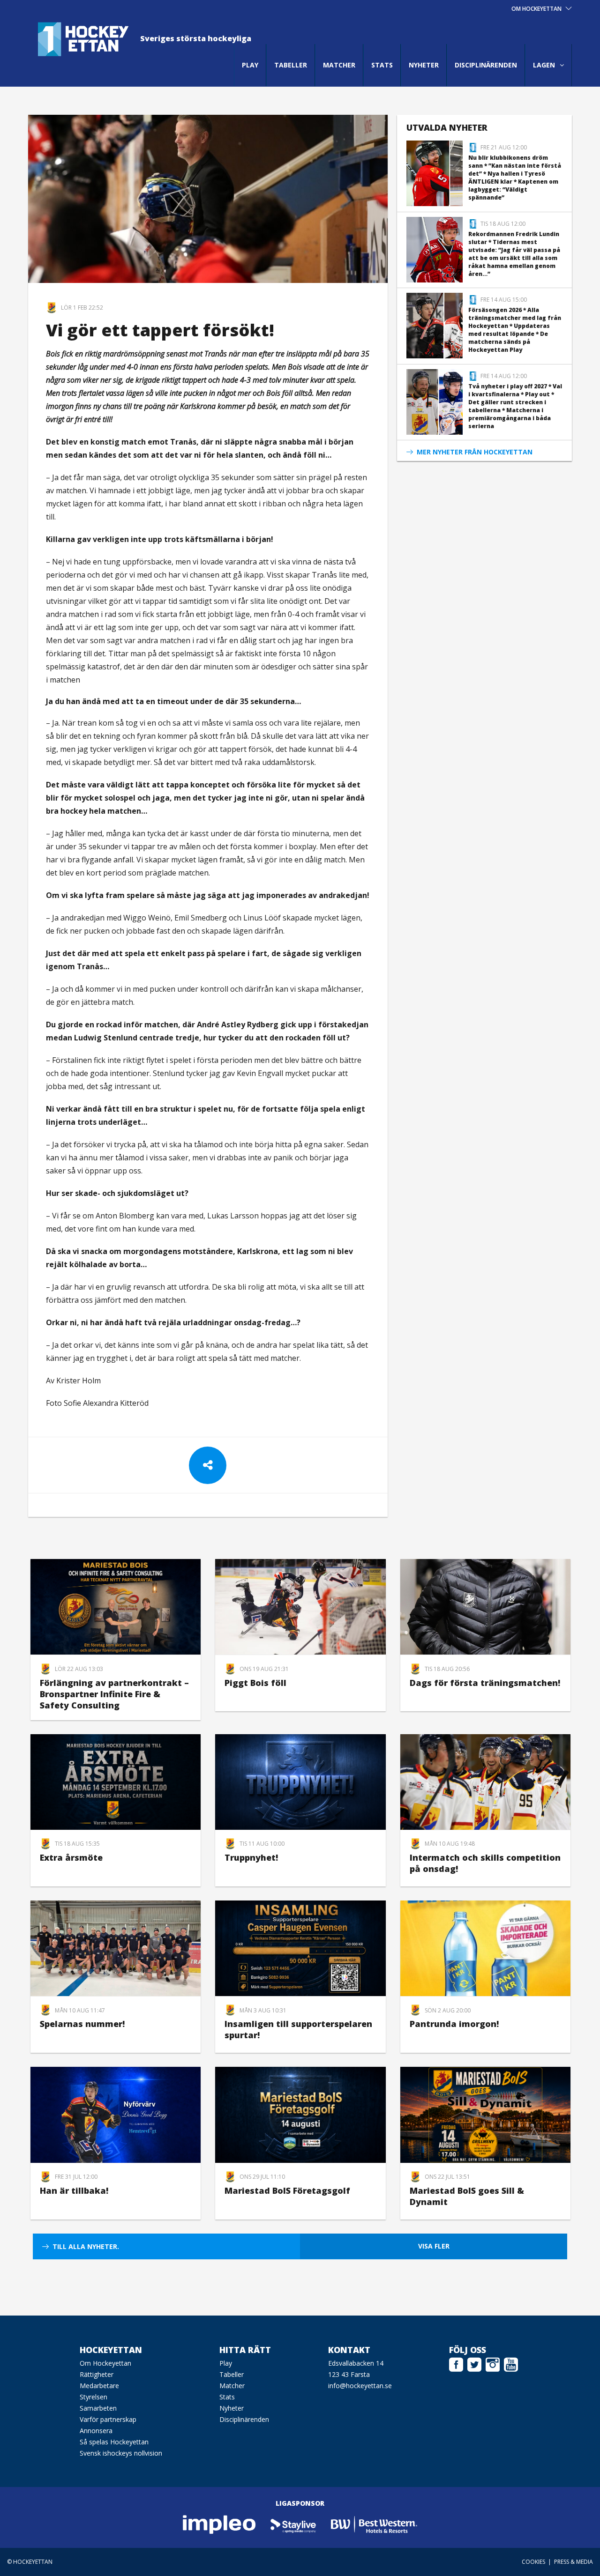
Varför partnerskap (108, 2419)
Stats (382, 65)
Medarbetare (99, 2386)
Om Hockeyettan (105, 2363)
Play (250, 65)
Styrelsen (94, 2397)
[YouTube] (511, 2363)
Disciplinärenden (486, 65)
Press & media (574, 2562)
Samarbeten (98, 2408)
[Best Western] (374, 2524)
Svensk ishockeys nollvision (121, 2453)
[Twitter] (474, 2363)
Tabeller (291, 65)
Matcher (339, 65)
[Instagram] (493, 2363)
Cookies (533, 2562)
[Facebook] (456, 2363)
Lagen (544, 65)
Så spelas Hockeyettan (114, 2442)
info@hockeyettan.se (360, 2386)
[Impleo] (220, 2524)
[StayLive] (294, 2524)
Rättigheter (97, 2374)
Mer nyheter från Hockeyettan (475, 452)
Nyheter (424, 65)
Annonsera (96, 2431)
